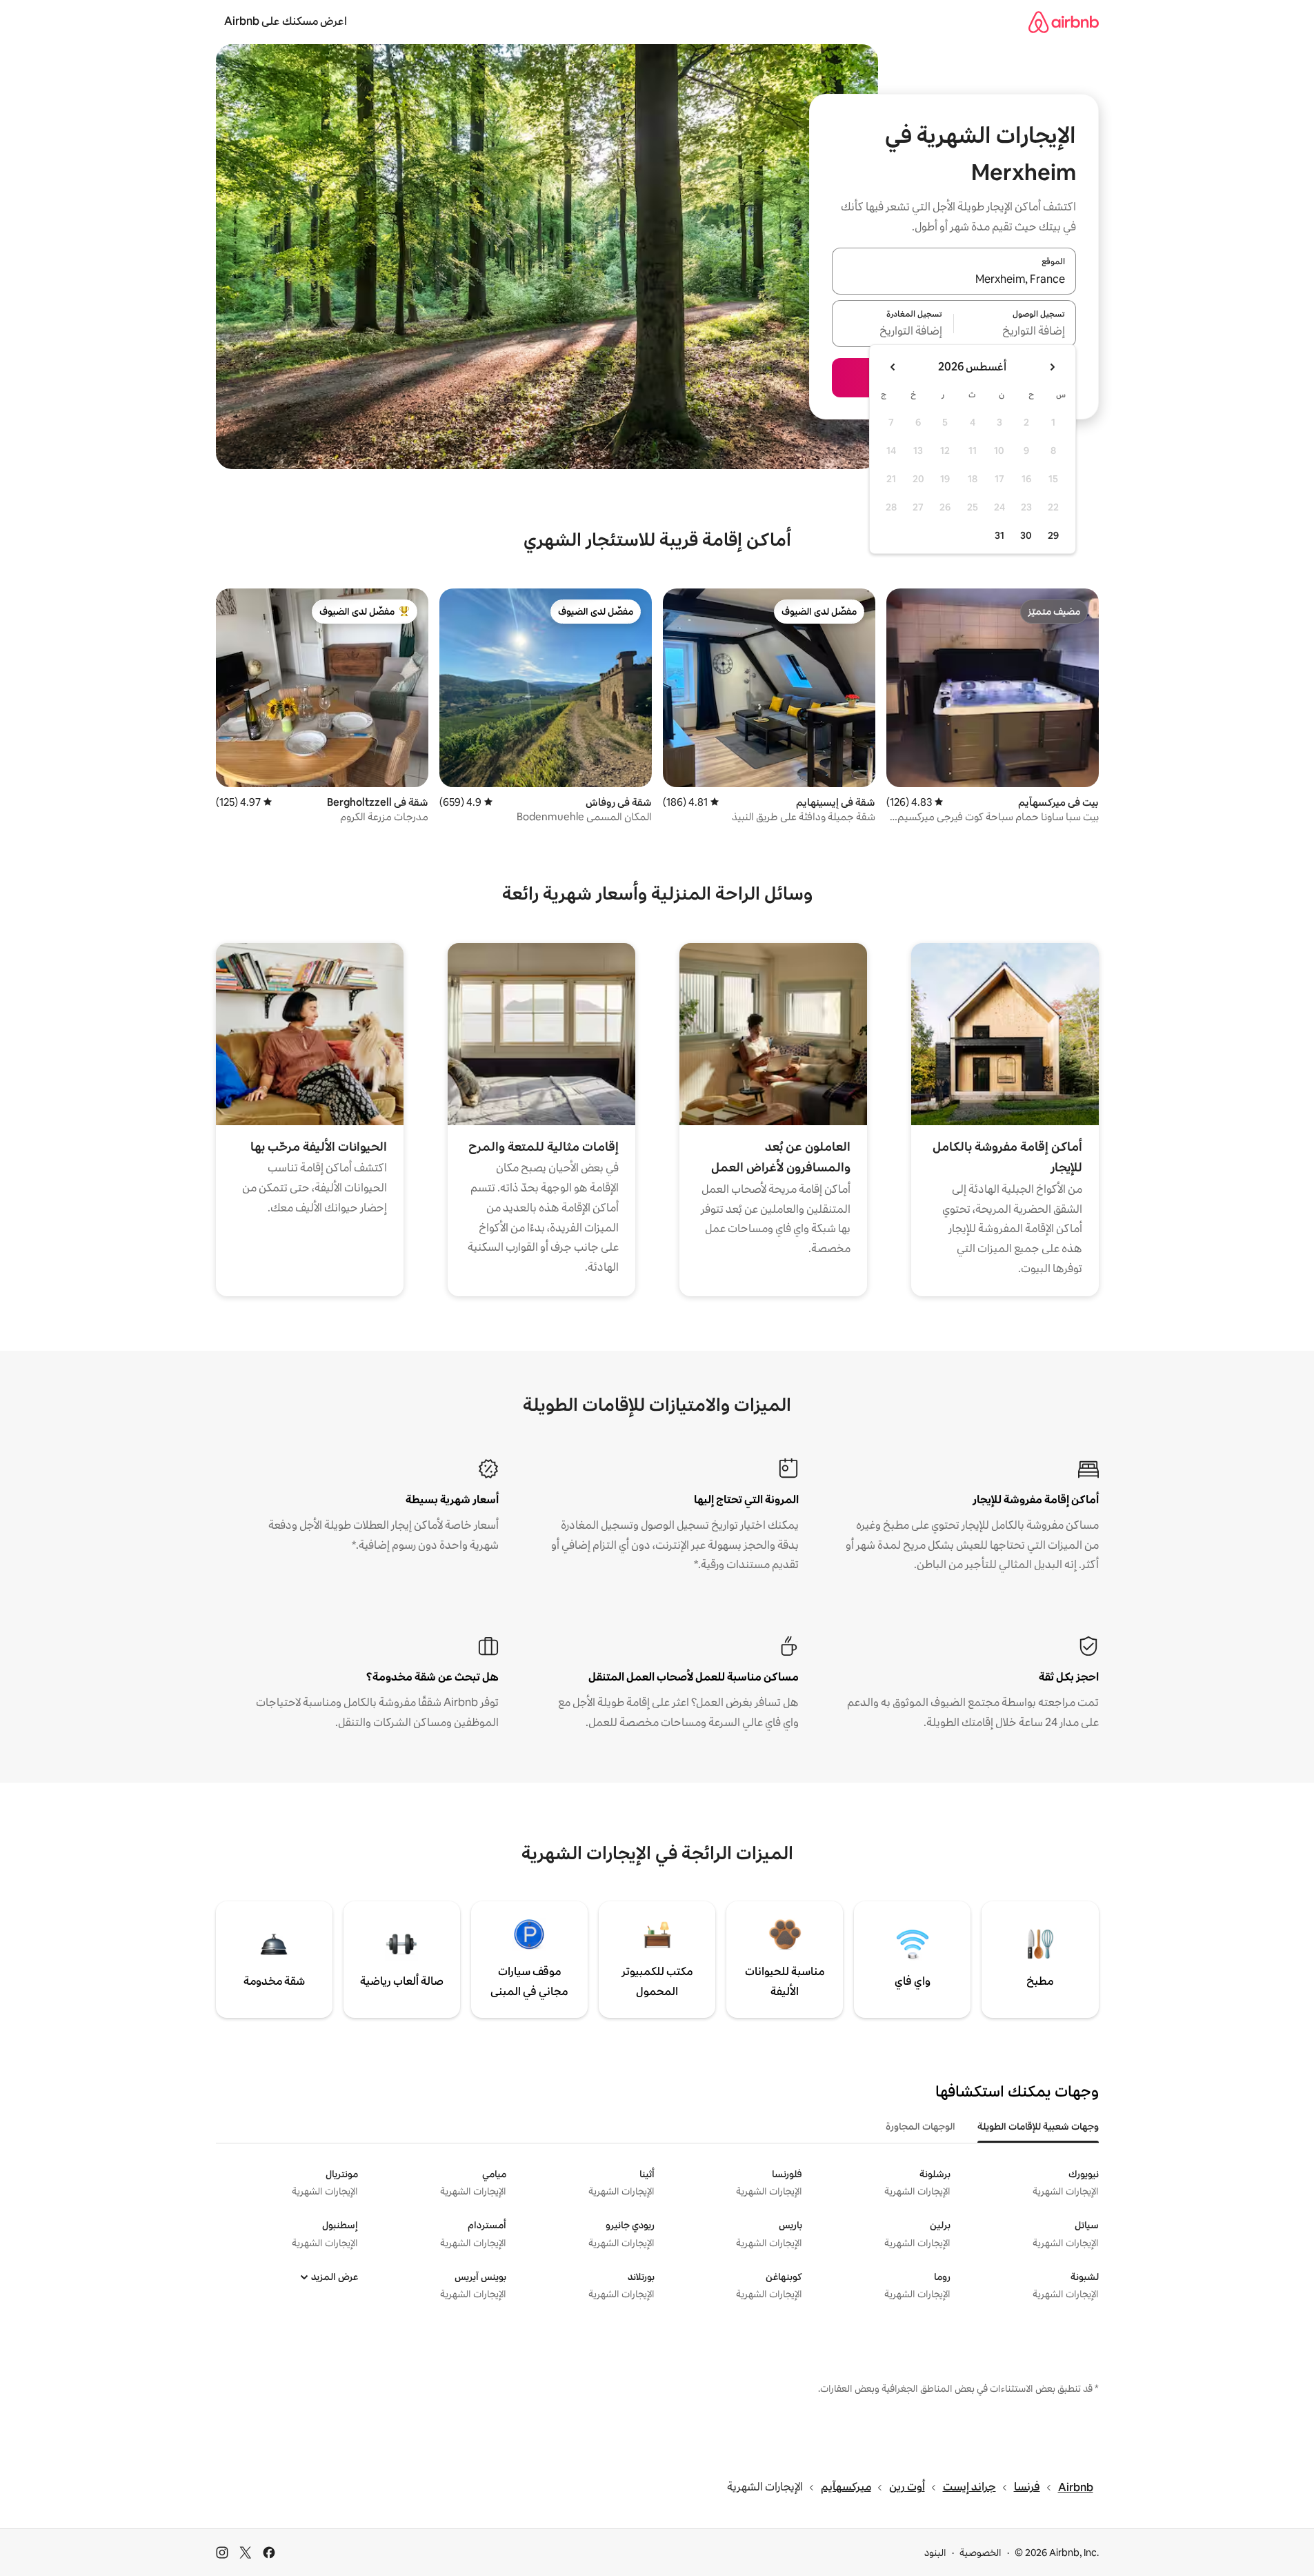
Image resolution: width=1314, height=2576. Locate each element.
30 (1026, 535)
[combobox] (954, 279)
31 (999, 535)
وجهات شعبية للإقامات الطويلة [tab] (1038, 2126)
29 (1053, 535)
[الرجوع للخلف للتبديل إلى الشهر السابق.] (1052, 367)
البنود (935, 2553)
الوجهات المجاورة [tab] (920, 2126)
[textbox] (1015, 332)
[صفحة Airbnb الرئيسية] (1064, 22)
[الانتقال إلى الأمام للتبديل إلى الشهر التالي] (893, 367)
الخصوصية (980, 2553)
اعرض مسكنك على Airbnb (286, 21)
